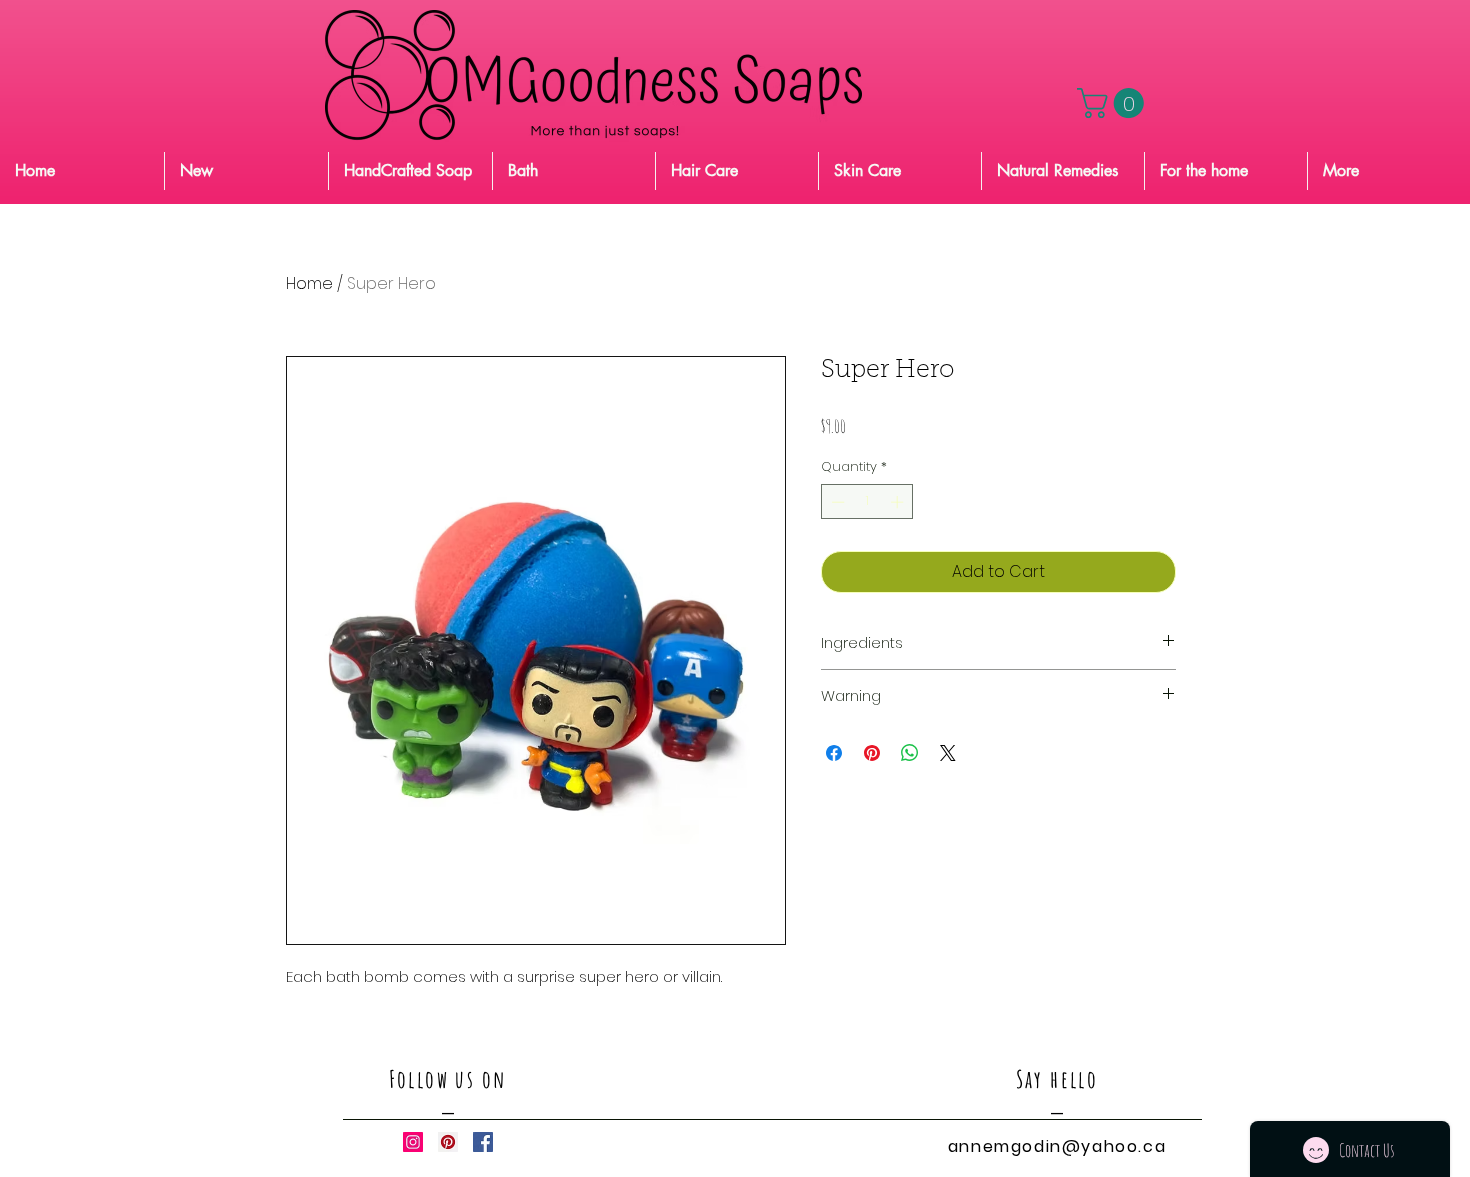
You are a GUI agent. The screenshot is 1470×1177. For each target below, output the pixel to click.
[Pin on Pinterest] (872, 753)
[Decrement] (836, 502)
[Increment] (899, 502)
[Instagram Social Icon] (413, 1142)
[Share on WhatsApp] (910, 753)
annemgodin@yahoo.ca (1057, 1146)
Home (309, 283)
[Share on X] (948, 753)
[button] (1114, 103)
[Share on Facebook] (834, 753)
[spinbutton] (867, 502)
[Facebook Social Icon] (483, 1142)
